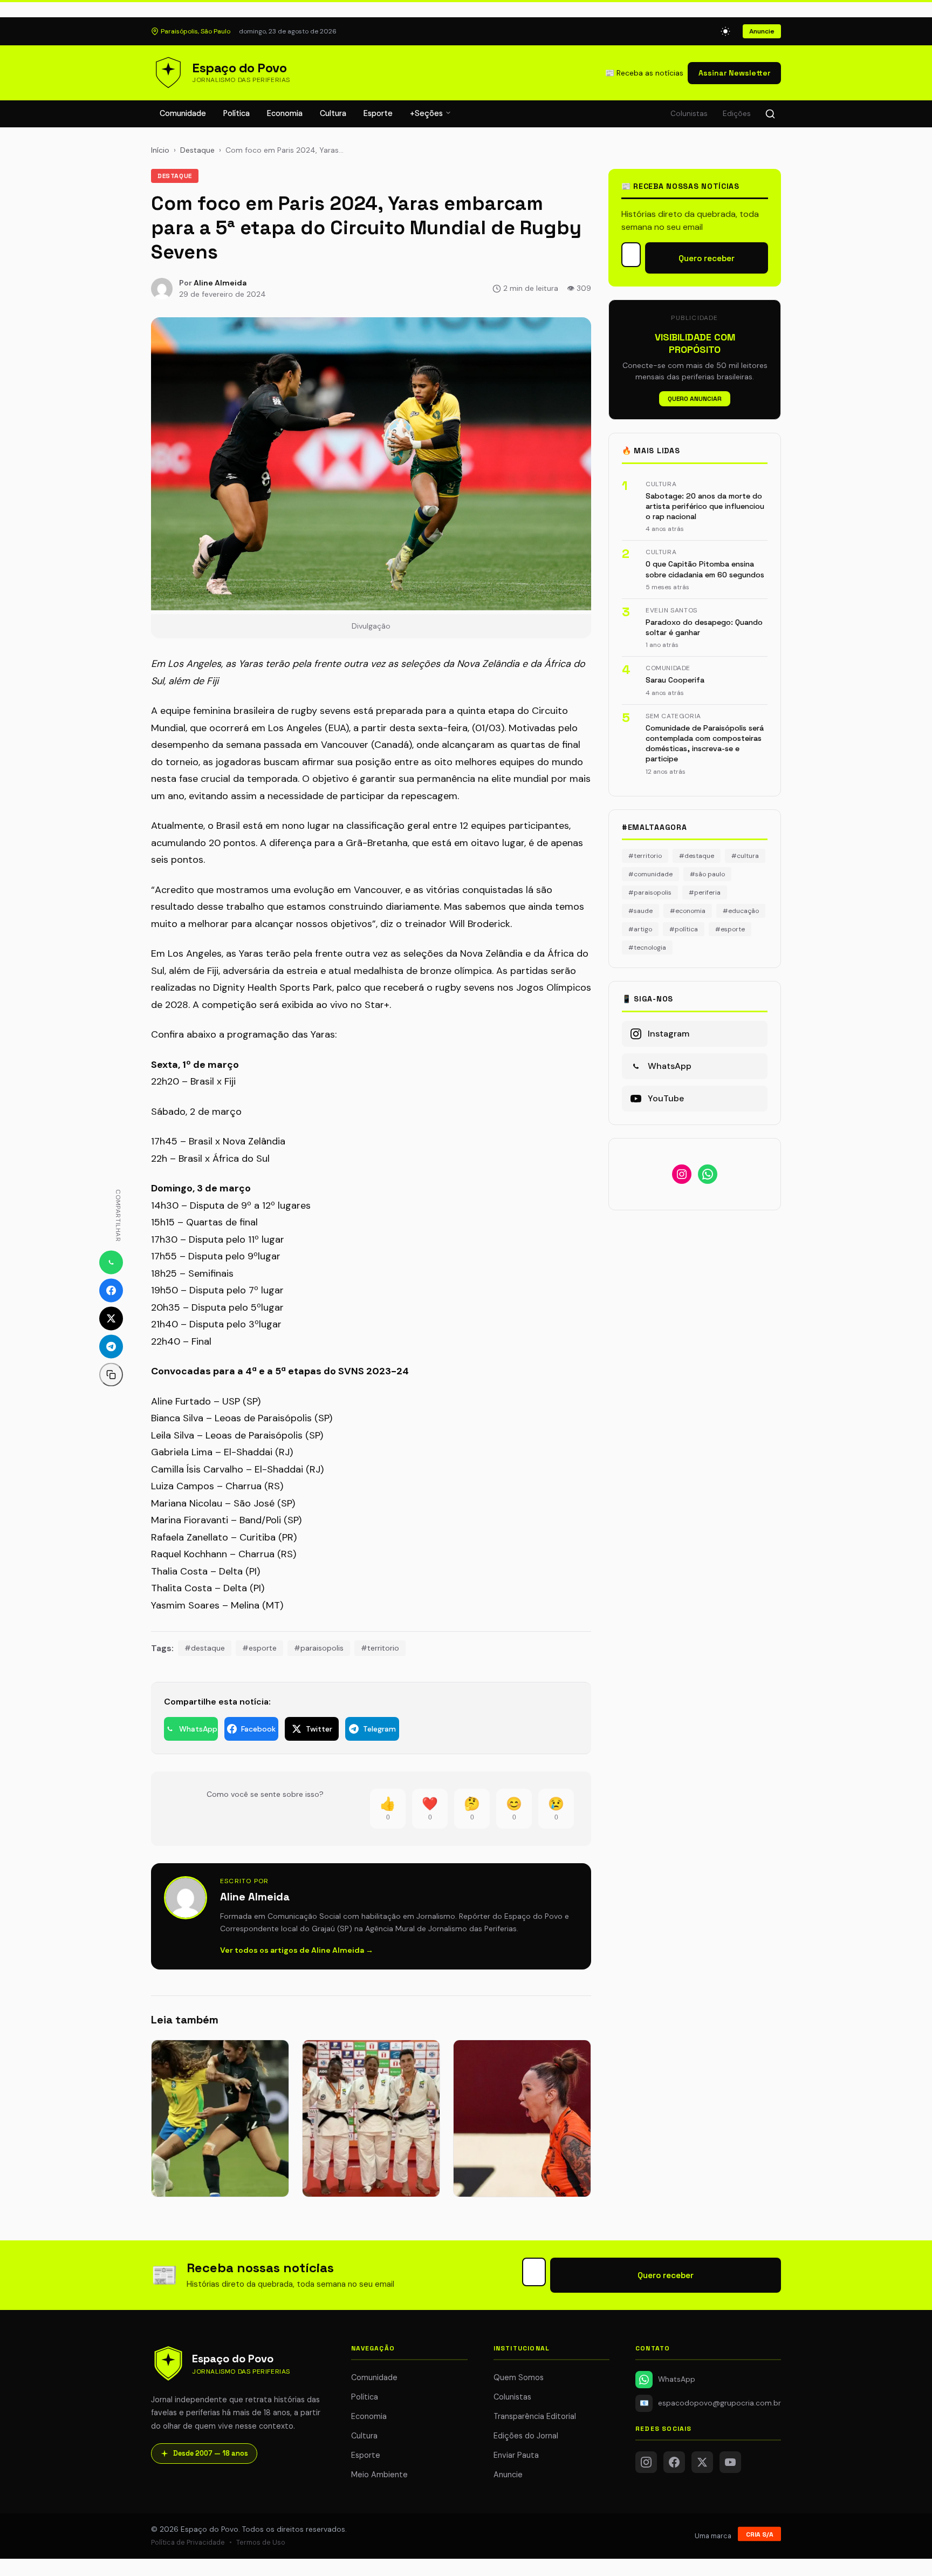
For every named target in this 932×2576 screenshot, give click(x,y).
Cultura (333, 113)
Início (160, 150)
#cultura (745, 856)
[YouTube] (730, 2462)
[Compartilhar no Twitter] (111, 1319)
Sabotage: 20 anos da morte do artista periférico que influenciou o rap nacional (705, 506)
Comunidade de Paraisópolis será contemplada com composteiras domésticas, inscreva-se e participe (705, 744)
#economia (688, 911)
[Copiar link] (111, 1375)
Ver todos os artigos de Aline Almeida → (297, 1950)
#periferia (705, 892)
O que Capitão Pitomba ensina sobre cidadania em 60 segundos (705, 569)
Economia (285, 113)
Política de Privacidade (188, 2542)
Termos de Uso (261, 2542)
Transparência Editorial (535, 2416)
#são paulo (707, 874)
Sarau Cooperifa (675, 680)
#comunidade (650, 874)
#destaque (205, 1648)
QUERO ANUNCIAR (695, 399)
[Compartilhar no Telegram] (111, 1347)
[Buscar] (770, 114)
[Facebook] (674, 2462)
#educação (741, 911)
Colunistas (689, 114)
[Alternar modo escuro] (725, 31)
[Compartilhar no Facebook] (111, 1291)
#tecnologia (647, 948)
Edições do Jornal (526, 2436)
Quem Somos (519, 2377)
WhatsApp (677, 2379)
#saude (640, 911)
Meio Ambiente (379, 2475)
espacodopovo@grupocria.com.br (710, 2403)
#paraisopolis (319, 1648)
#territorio (380, 1648)
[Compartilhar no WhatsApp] (111, 1263)
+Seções (427, 113)
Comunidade (183, 113)
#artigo (640, 929)
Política (237, 113)
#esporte (259, 1648)
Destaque (197, 150)
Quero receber (707, 258)
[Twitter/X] (702, 2462)
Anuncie (762, 31)
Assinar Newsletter (734, 73)
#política (684, 929)
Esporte (378, 113)
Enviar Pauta (516, 2455)
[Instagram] (646, 2462)
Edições (737, 114)
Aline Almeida (220, 283)
